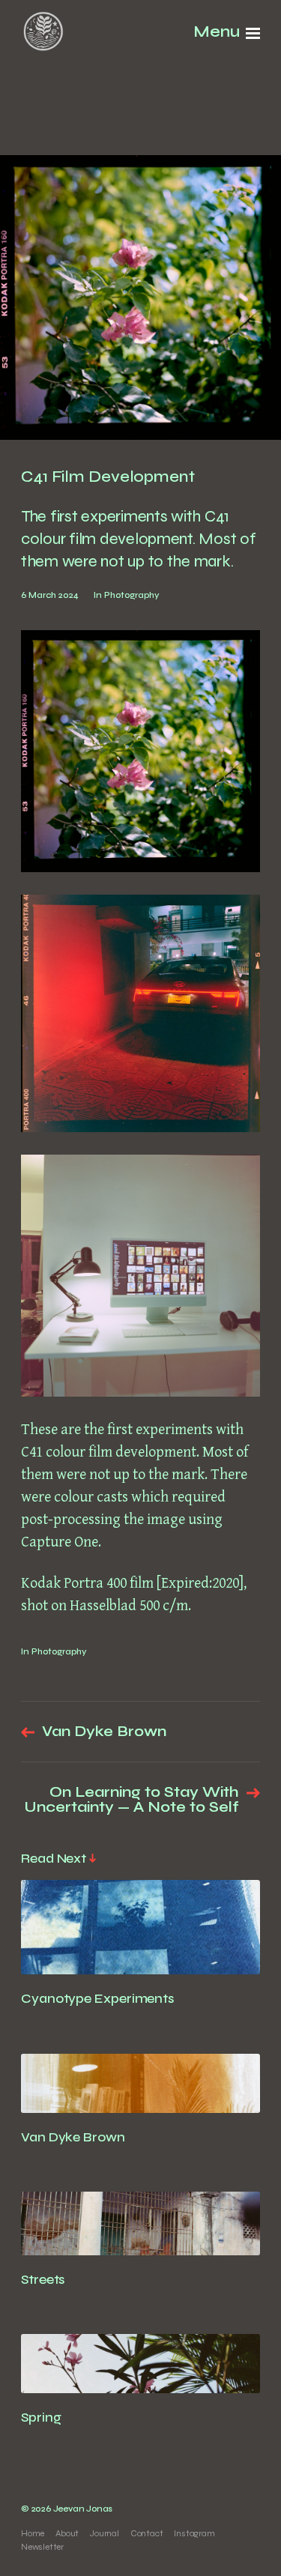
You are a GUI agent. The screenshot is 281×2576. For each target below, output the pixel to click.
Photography (132, 595)
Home (33, 2533)
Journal (105, 2533)
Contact (147, 2533)
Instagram (194, 2533)
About (67, 2533)
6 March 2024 (50, 595)
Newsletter (42, 2547)
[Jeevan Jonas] (43, 33)
